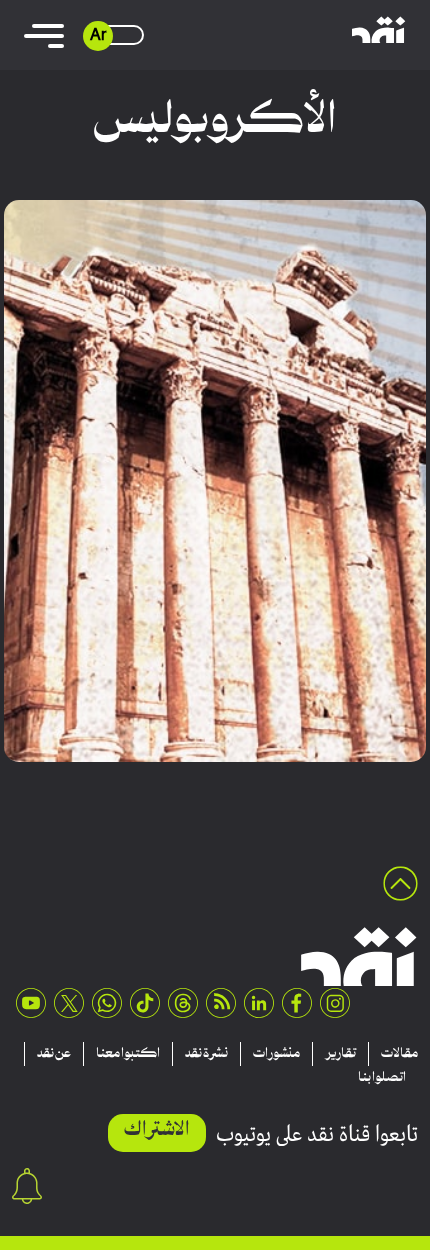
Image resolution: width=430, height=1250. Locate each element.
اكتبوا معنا (128, 1054)
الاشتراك (157, 1130)
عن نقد (54, 1054)
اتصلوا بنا (382, 1078)
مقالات (399, 1054)
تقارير (340, 1054)
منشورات (276, 1054)
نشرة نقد (206, 1054)
